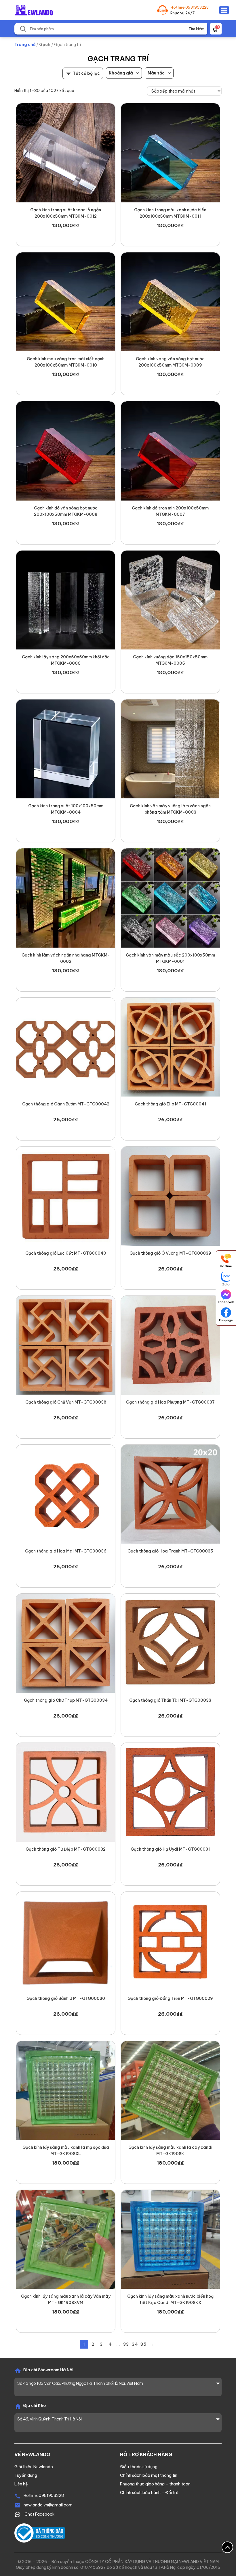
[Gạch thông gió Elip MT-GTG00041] (170, 1047)
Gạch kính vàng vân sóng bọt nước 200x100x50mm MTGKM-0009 (170, 362)
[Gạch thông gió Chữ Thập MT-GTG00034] (66, 1643)
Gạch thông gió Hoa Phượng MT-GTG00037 (170, 1402)
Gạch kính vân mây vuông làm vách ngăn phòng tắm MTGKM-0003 (170, 809)
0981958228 (197, 7)
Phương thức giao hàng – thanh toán (155, 2484)
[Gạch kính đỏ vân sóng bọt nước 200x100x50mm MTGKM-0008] (66, 451)
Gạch (45, 45)
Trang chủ (25, 45)
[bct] (40, 2533)
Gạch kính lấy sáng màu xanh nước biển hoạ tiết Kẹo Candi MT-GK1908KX (170, 2299)
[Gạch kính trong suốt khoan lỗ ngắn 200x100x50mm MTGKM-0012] (66, 153)
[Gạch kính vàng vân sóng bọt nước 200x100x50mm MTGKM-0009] (170, 302)
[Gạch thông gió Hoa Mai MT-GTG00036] (66, 1494)
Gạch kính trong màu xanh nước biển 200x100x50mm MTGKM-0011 (170, 213)
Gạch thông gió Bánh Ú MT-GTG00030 (66, 1998)
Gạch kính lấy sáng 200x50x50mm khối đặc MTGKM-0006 (66, 660)
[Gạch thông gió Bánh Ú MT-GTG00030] (66, 1941)
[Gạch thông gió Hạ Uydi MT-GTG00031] (170, 1792)
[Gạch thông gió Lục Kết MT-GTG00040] (66, 1196)
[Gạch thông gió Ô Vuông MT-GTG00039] (170, 1196)
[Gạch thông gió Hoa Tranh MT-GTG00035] (170, 1494)
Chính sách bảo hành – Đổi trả (149, 2493)
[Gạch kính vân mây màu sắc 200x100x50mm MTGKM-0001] (170, 898)
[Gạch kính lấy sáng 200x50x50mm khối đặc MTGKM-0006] (66, 600)
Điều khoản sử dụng (139, 2467)
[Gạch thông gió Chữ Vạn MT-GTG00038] (66, 1345)
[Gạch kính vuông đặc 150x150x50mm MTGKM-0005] (170, 600)
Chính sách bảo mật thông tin (149, 2475)
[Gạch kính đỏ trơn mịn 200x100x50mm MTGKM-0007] (170, 451)
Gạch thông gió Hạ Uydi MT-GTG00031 (170, 1849)
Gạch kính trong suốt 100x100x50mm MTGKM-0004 (66, 809)
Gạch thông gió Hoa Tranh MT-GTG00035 (170, 1551)
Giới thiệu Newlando (34, 2467)
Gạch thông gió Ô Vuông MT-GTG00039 (170, 1253)
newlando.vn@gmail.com (48, 2505)
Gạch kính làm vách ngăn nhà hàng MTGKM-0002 (66, 958)
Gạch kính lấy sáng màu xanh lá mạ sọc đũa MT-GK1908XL (66, 2150)
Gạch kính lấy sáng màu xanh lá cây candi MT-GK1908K (170, 2150)
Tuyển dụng (26, 2475)
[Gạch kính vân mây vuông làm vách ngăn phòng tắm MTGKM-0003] (170, 749)
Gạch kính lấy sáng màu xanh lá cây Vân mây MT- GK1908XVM (66, 2299)
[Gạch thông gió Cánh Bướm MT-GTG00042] (66, 1047)
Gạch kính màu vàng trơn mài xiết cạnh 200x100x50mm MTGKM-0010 (66, 362)
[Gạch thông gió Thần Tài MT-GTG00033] (170, 1643)
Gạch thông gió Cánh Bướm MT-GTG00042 (66, 1104)
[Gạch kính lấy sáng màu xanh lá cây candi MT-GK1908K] (170, 2090)
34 (135, 2344)
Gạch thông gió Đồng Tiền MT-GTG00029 (170, 1998)
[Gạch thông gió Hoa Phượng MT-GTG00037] (170, 1345)
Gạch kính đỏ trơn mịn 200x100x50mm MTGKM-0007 (170, 511)
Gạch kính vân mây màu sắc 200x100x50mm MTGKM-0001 (170, 958)
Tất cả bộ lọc (86, 73)
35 (143, 2344)
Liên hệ (21, 2484)
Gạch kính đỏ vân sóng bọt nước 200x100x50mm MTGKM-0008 (66, 511)
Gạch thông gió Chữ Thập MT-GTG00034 (66, 1700)
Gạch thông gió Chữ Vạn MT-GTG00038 (66, 1402)
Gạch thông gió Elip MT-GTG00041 (170, 1104)
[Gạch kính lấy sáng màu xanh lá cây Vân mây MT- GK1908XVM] (66, 2239)
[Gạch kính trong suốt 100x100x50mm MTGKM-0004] (66, 749)
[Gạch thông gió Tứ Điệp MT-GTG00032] (66, 1792)
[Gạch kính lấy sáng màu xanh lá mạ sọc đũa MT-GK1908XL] (66, 2090)
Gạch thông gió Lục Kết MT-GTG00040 (66, 1253)
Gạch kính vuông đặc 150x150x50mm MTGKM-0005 (170, 660)
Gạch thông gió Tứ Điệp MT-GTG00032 (66, 1849)
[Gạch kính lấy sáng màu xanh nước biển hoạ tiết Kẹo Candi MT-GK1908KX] (170, 2239)
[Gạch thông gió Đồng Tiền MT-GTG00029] (170, 1941)
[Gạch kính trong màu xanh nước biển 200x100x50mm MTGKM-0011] (170, 153)
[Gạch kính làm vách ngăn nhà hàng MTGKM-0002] (66, 898)
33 (126, 2344)
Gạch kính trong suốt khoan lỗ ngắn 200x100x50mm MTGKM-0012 (66, 213)
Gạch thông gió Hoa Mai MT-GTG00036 (66, 1551)
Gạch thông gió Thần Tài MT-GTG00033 (170, 1700)
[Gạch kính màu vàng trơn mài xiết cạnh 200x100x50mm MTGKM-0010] (66, 302)
